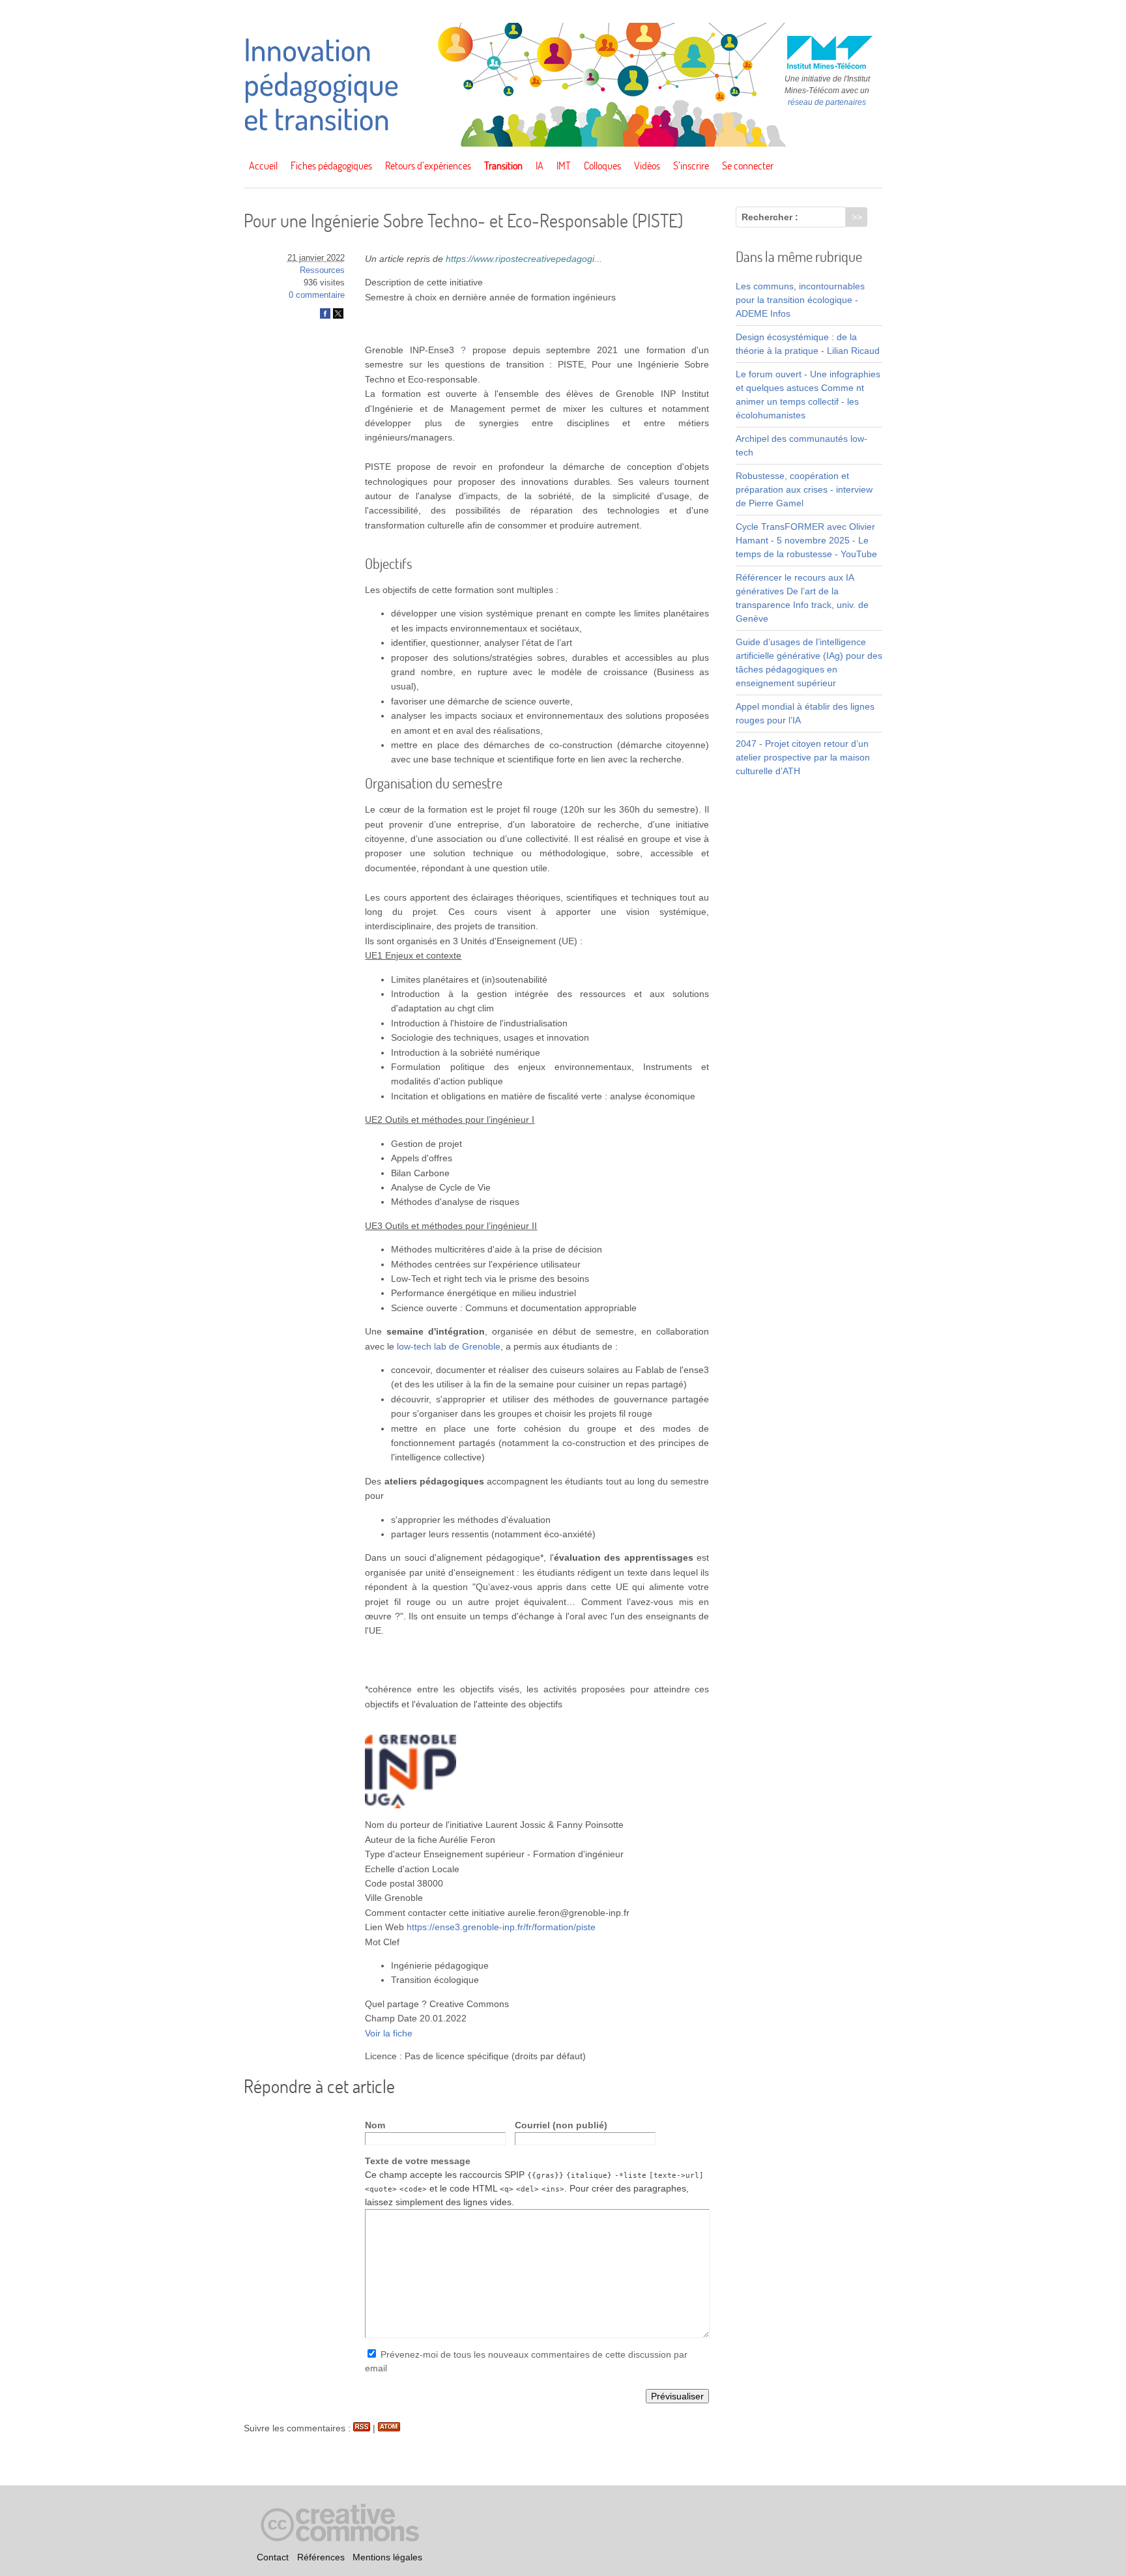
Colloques (602, 166)
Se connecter (748, 166)
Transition (503, 166)
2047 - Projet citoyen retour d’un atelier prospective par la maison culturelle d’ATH (803, 757)
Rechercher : (770, 217)
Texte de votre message (418, 2161)
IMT (564, 166)
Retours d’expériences (428, 166)
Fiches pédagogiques (331, 166)
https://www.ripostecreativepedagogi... (524, 259)
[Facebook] (325, 316)
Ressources (322, 270)
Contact (273, 2557)
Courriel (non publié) (561, 2125)
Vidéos (647, 166)
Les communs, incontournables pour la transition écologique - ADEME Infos (800, 300)
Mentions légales (387, 2557)
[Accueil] (563, 143)
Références (321, 2557)
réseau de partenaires (827, 102)
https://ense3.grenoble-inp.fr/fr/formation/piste (501, 1927)
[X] (338, 316)
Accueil (263, 166)
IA (540, 166)
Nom (375, 2125)
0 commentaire (317, 295)
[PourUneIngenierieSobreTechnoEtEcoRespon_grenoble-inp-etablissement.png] (411, 1805)
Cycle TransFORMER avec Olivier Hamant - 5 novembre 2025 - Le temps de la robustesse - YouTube (806, 540)
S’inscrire (691, 166)
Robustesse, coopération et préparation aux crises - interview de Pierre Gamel (804, 489)
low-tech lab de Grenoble (449, 1346)
